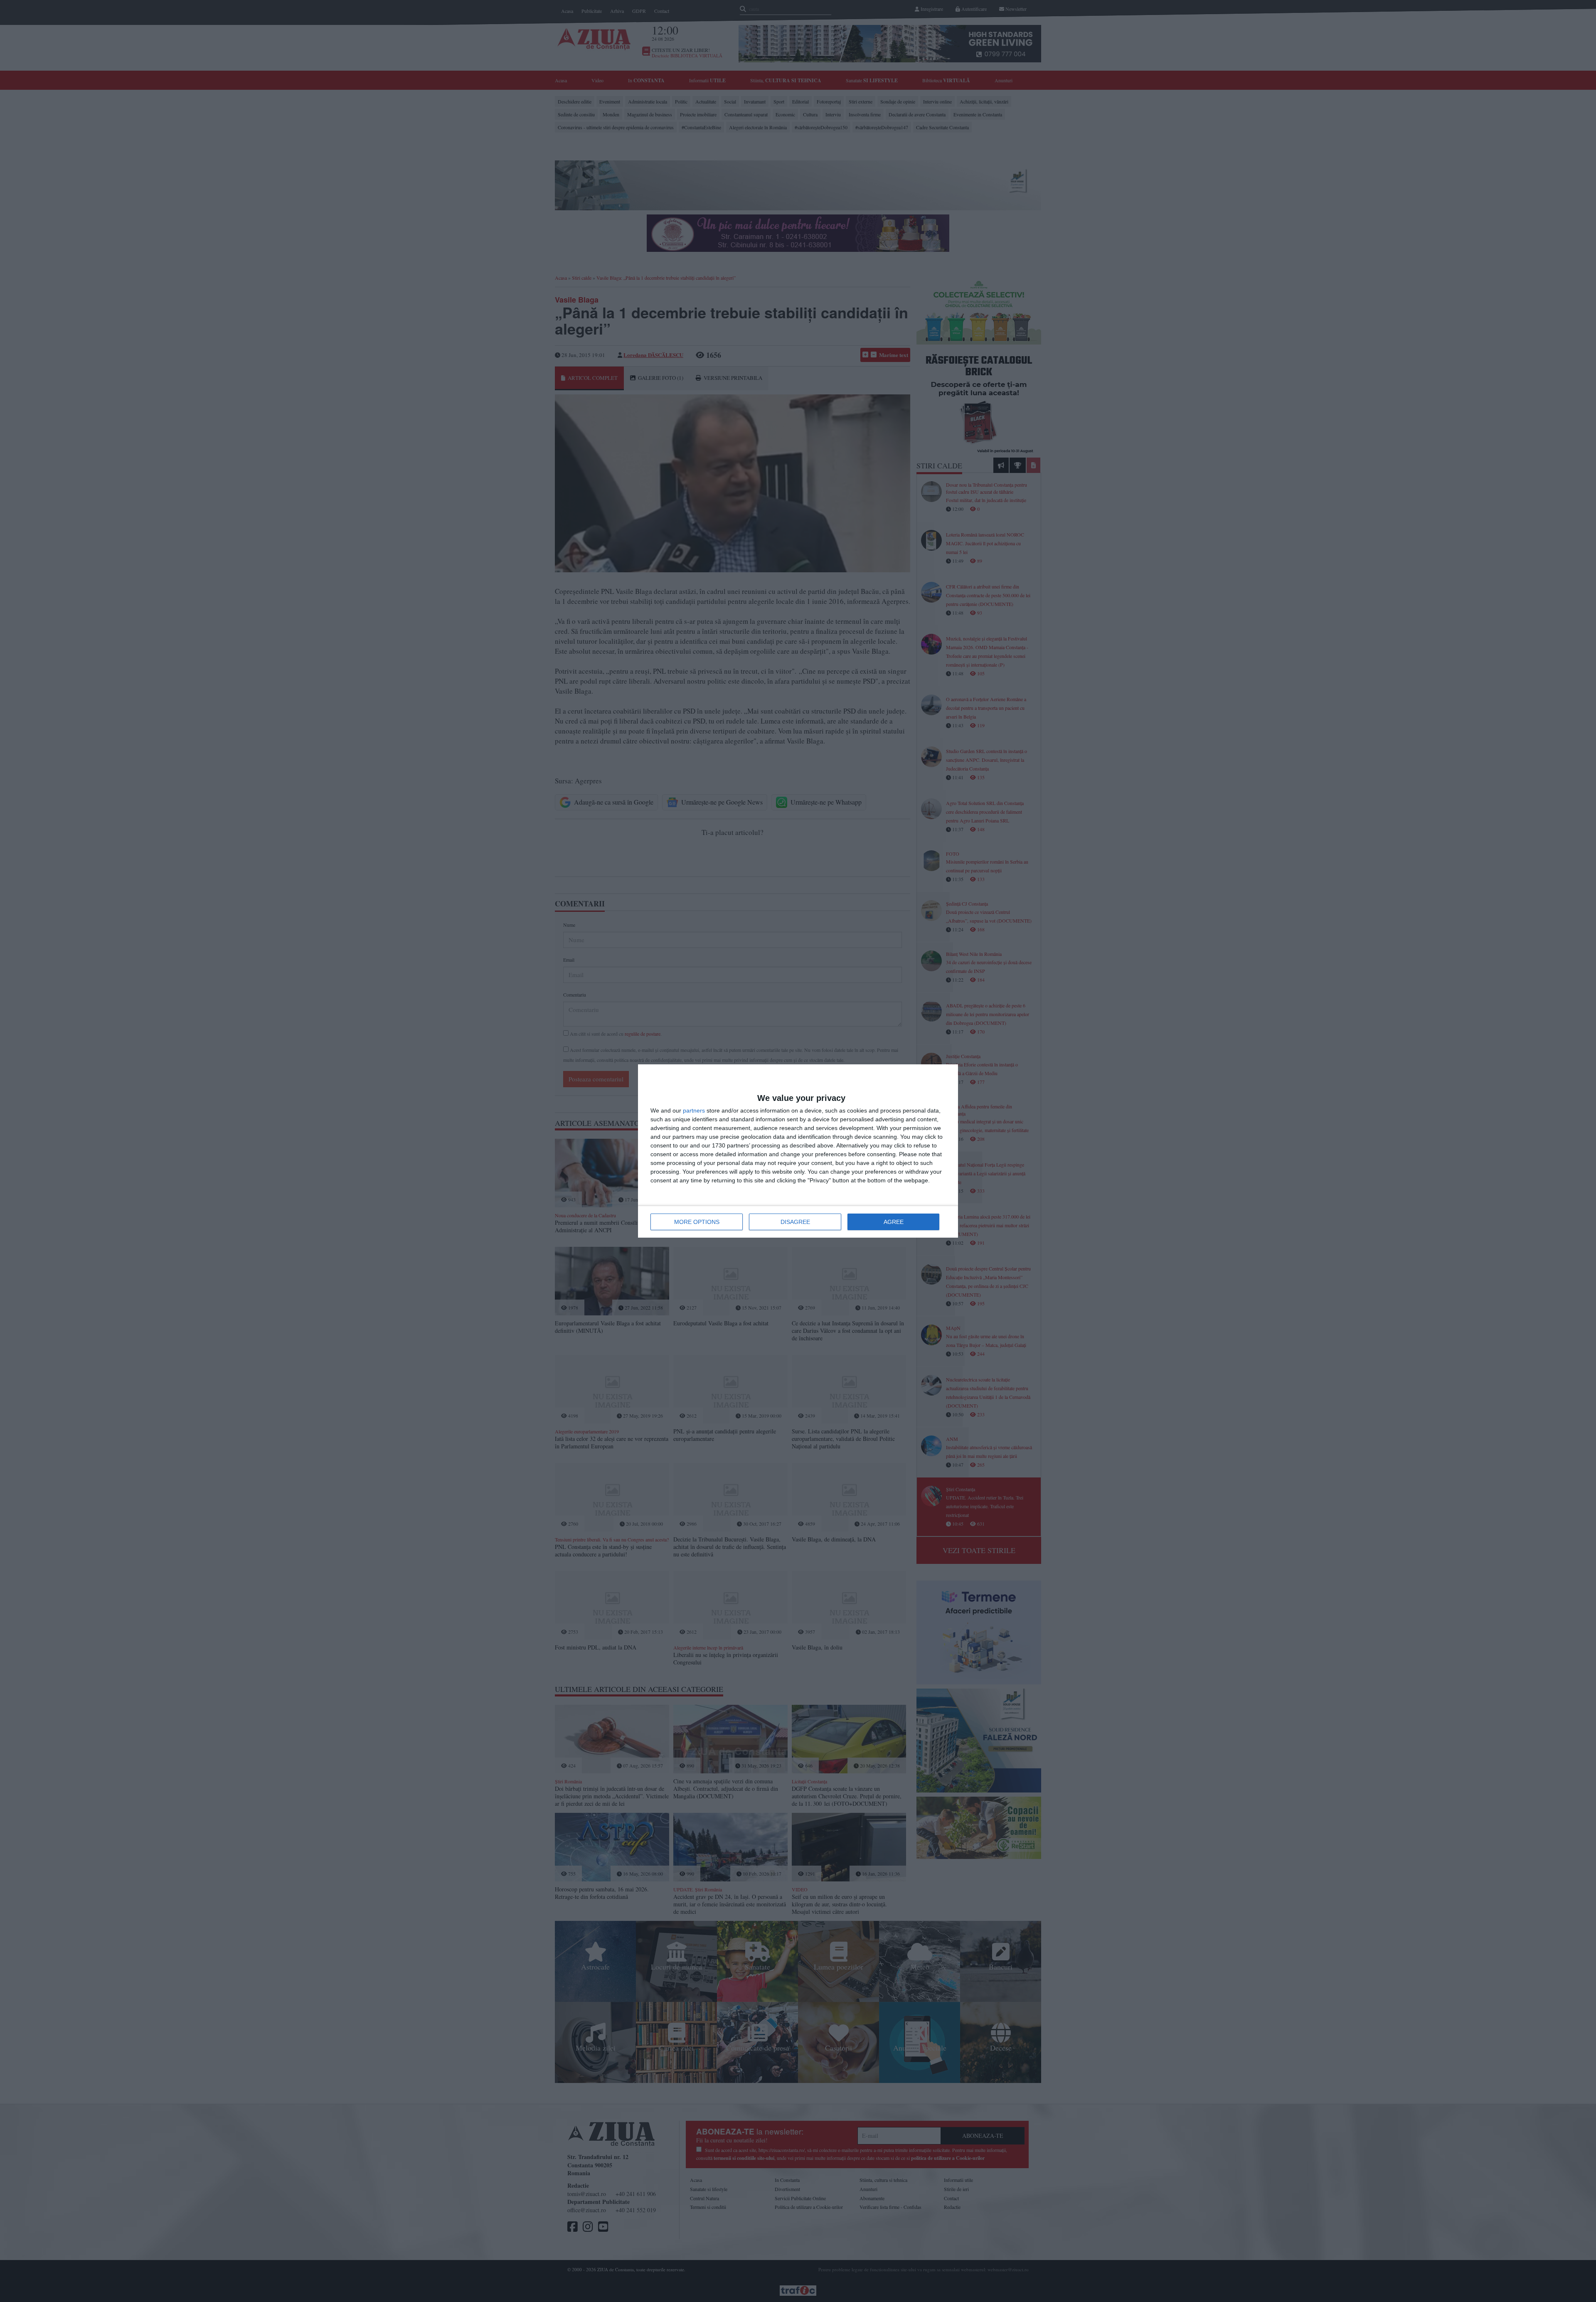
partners (694, 1110)
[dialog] (798, 1151)
